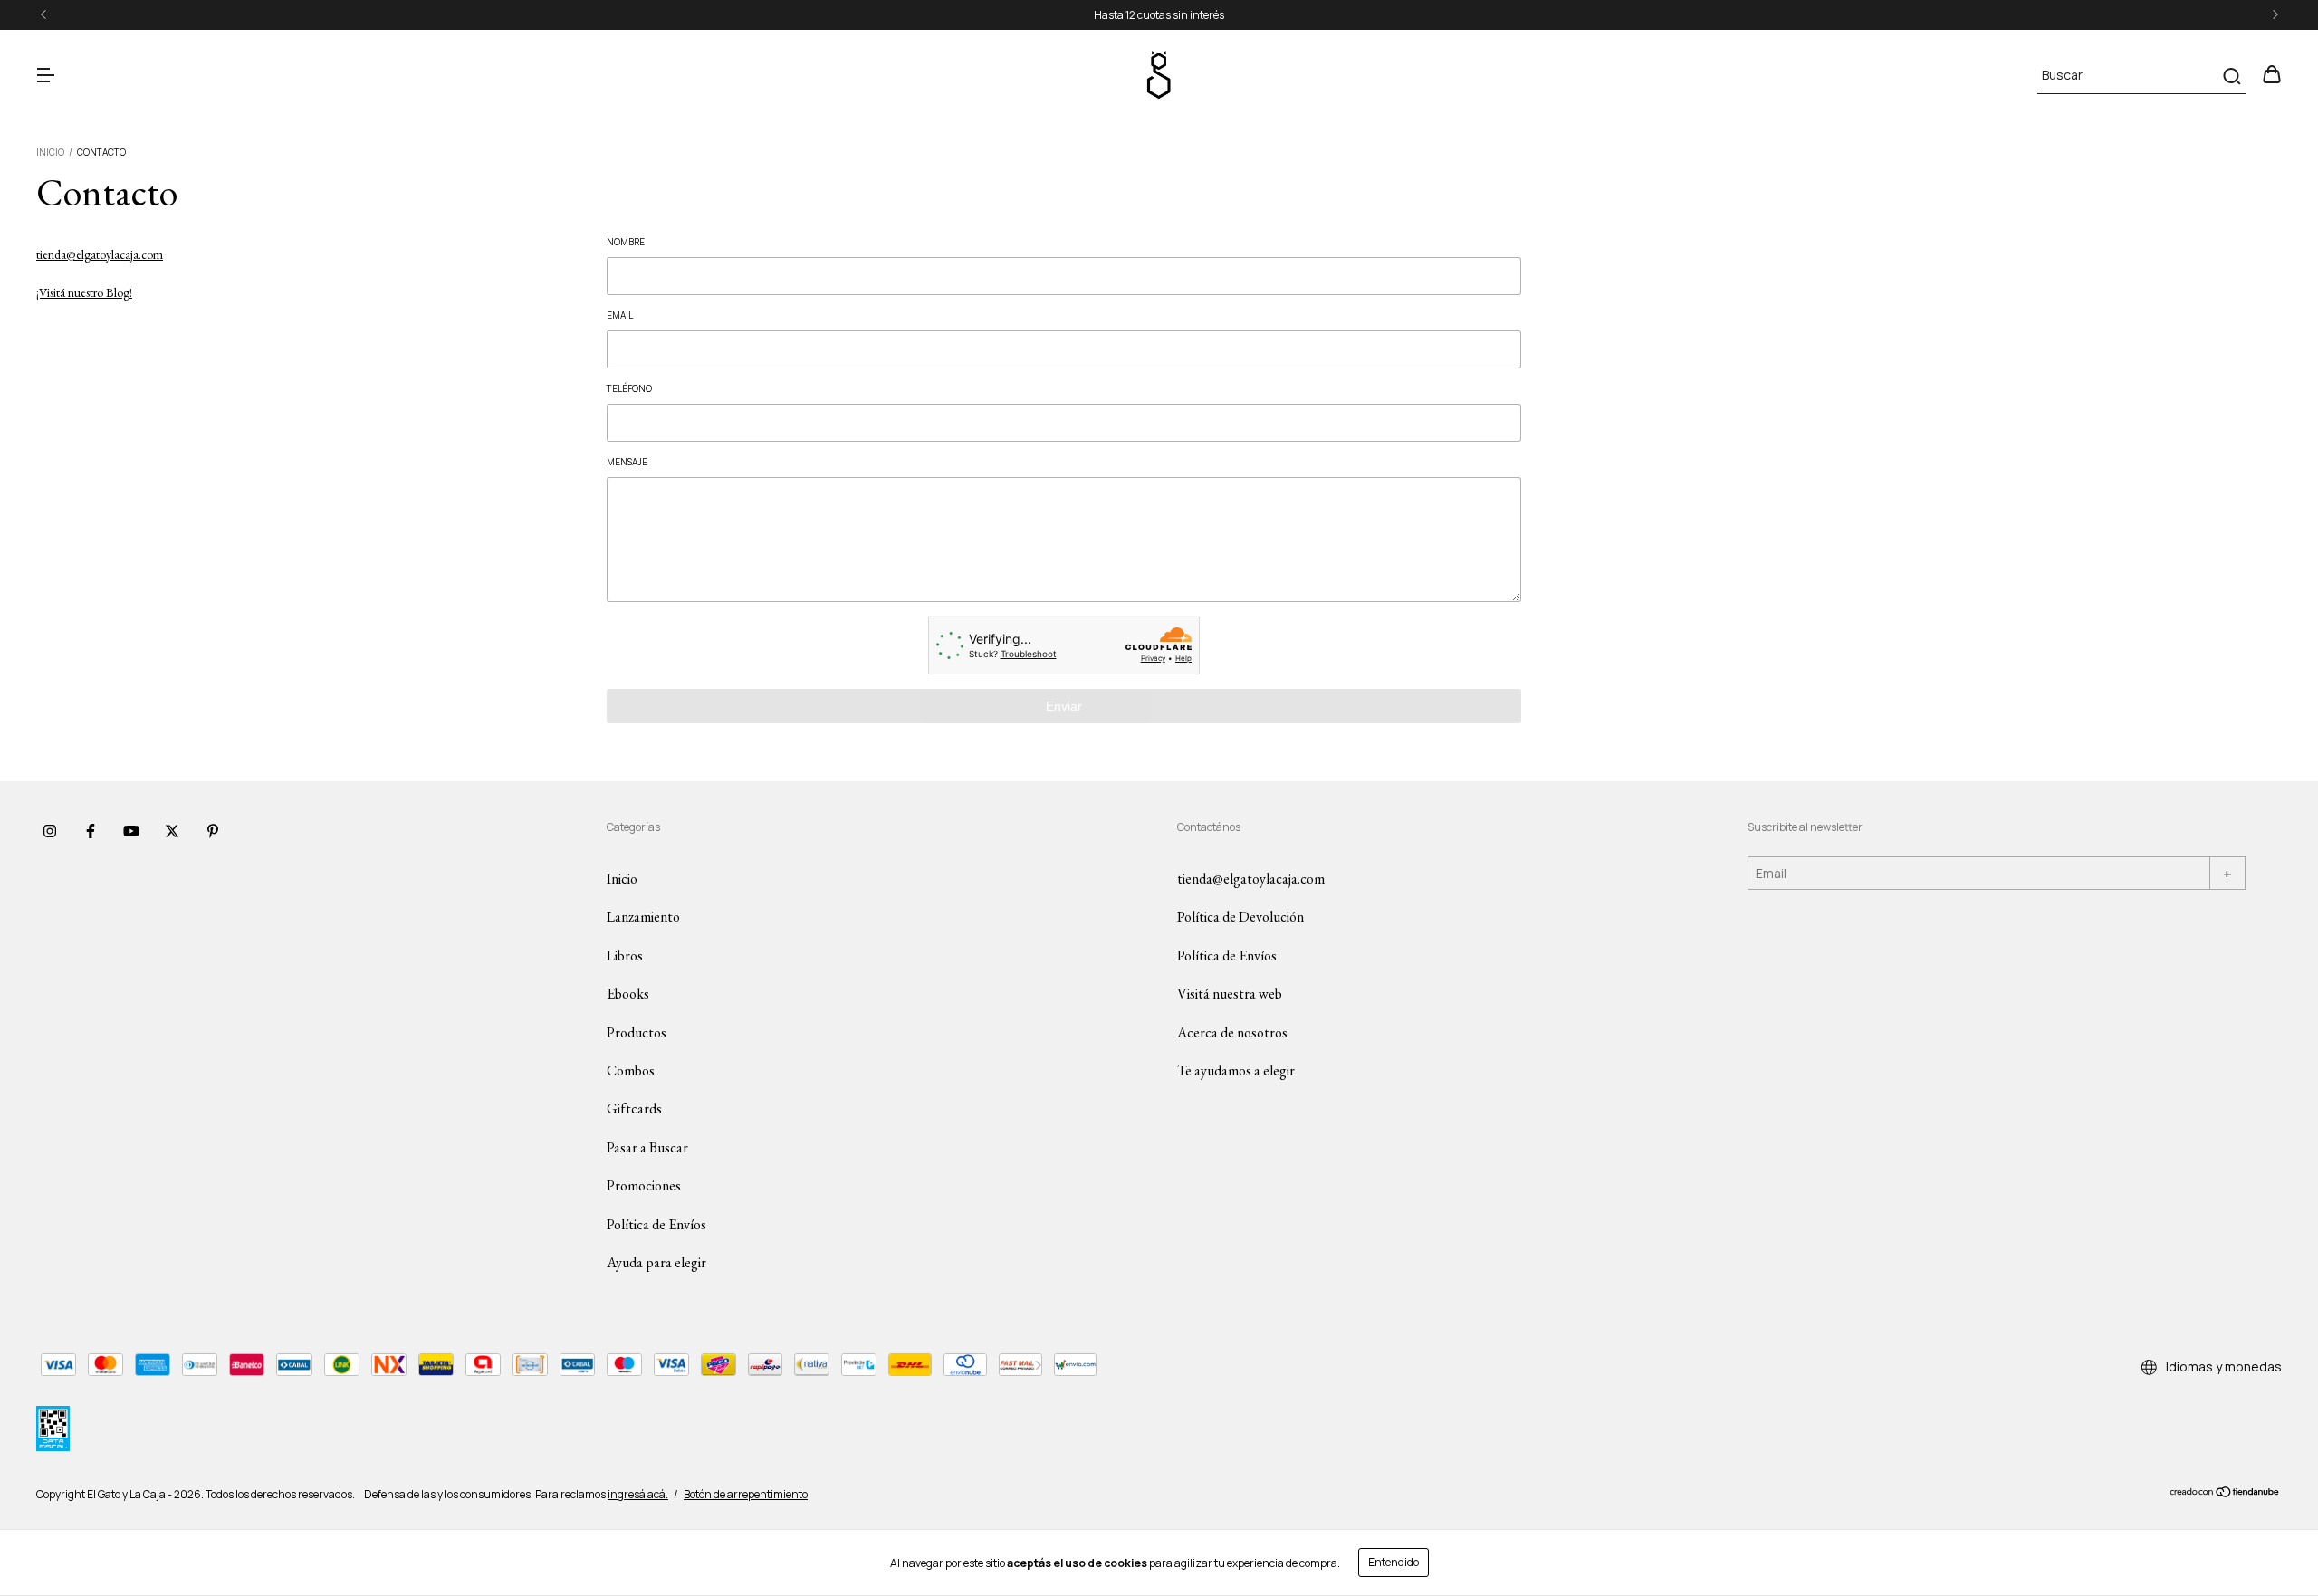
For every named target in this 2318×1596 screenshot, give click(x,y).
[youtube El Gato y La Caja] (131, 831)
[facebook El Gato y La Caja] (91, 831)
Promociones (644, 1185)
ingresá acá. (638, 1494)
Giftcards (634, 1109)
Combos (631, 1070)
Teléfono (629, 388)
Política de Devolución (1240, 917)
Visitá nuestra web (1230, 994)
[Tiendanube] (2225, 1494)
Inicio (50, 152)
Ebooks (628, 994)
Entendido (1394, 1562)
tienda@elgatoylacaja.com (100, 254)
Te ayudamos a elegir (1236, 1070)
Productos (637, 1032)
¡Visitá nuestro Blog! (84, 292)
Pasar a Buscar (647, 1147)
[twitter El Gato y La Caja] (172, 831)
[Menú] (45, 76)
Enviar (1064, 706)
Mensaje (627, 462)
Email (620, 315)
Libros (625, 956)
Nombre (626, 242)
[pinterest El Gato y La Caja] (213, 831)
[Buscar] (2231, 76)
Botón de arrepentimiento (746, 1494)
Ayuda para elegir (656, 1262)
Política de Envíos (656, 1224)
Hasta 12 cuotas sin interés (1159, 15)
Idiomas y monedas (2222, 1367)
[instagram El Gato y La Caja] (50, 831)
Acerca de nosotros (1232, 1032)
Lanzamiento (643, 917)
